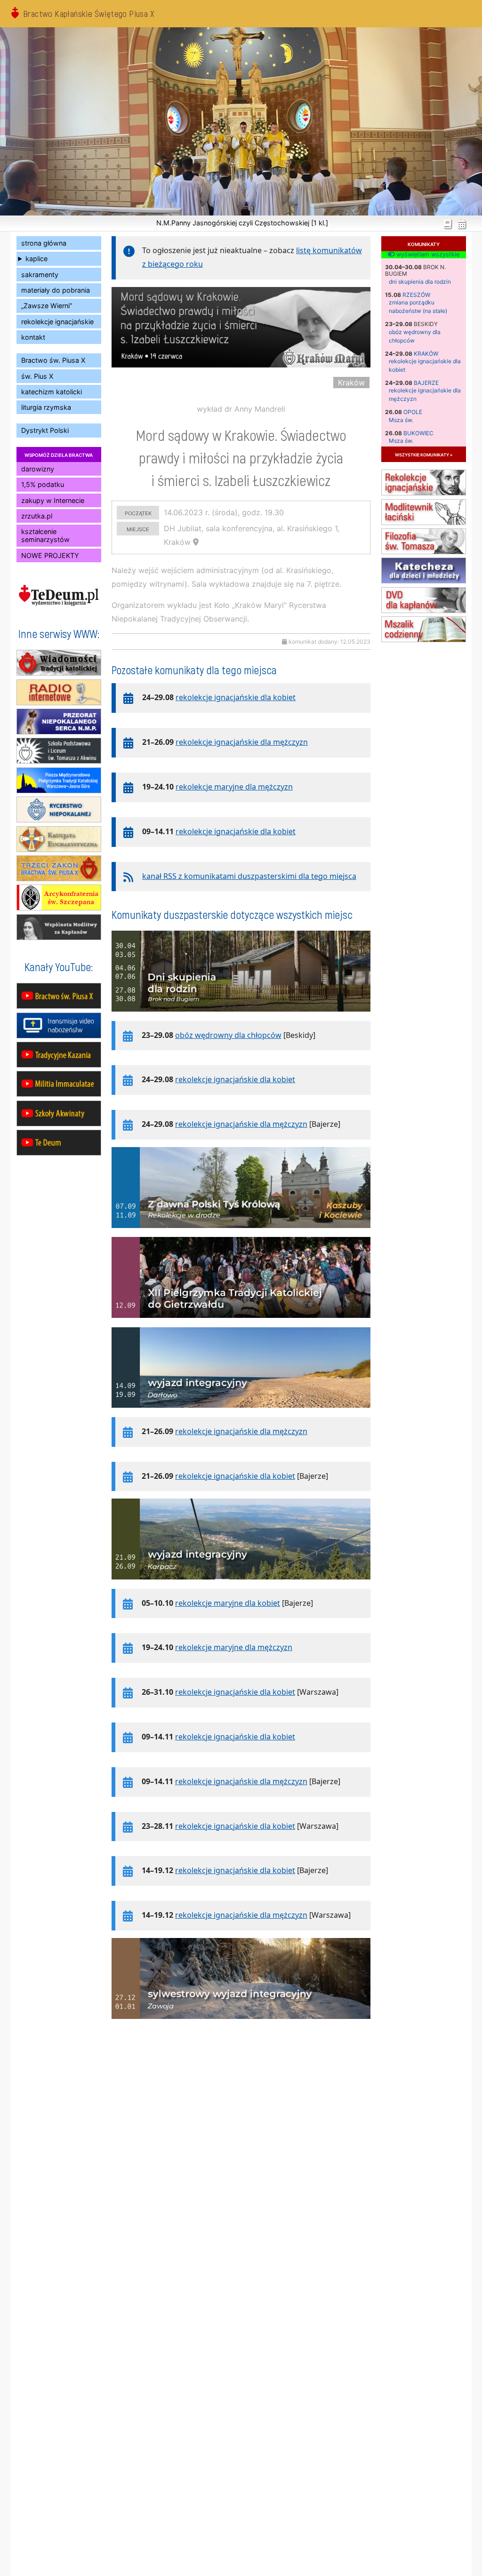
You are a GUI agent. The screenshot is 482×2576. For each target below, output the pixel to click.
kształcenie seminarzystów (45, 535)
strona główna (44, 243)
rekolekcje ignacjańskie (57, 322)
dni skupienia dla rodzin (420, 282)
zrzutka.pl (37, 516)
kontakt (33, 337)
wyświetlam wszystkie (427, 255)
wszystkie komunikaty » (424, 454)
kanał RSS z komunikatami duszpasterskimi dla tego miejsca (249, 876)
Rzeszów (416, 295)
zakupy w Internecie (53, 500)
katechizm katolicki (52, 392)
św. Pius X (37, 376)
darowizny (38, 469)
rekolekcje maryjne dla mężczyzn (234, 787)
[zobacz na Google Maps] (196, 542)
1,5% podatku (43, 484)
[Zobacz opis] (241, 1016)
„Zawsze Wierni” (47, 306)
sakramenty (40, 275)
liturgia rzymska (46, 407)
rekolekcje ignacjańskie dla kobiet (236, 697)
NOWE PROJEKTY (50, 555)
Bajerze (426, 383)
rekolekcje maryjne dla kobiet (228, 1603)
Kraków (426, 354)
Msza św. (401, 420)
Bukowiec (418, 433)
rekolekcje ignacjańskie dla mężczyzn (242, 742)
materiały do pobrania (56, 290)
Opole (413, 412)
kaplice (36, 259)
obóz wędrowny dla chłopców (228, 1035)
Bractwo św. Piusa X (53, 360)
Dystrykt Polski (45, 430)
